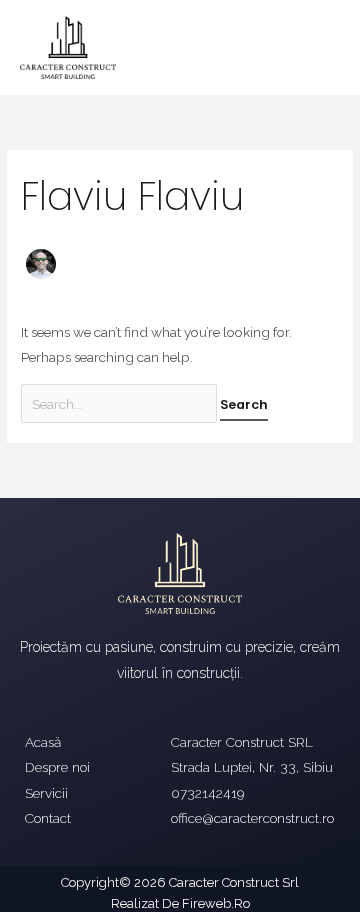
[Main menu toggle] (320, 47)
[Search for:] (120, 404)
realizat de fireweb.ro (180, 903)
